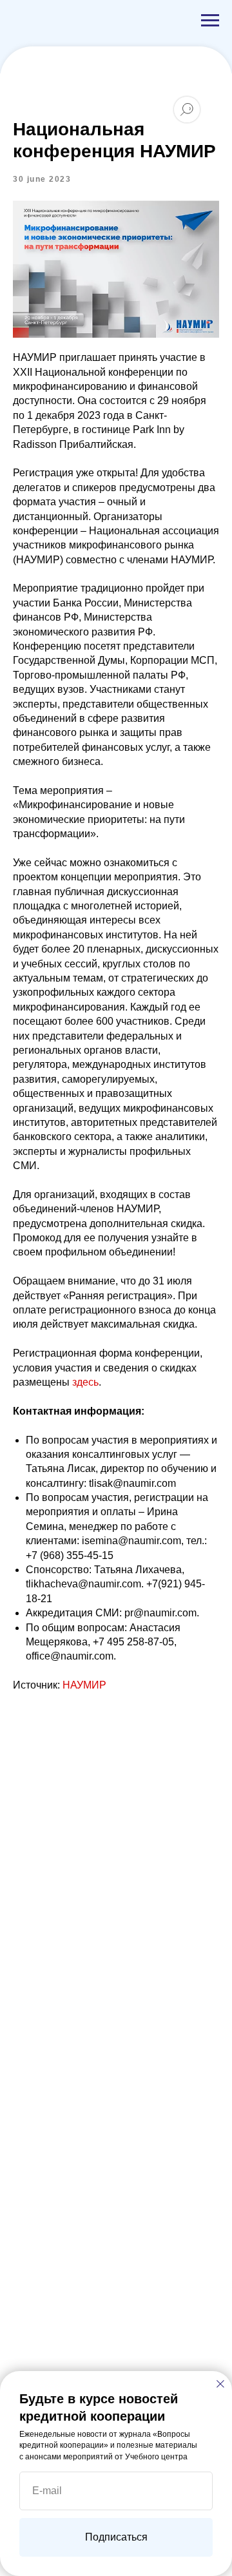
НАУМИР (84, 1685)
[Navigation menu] (210, 21)
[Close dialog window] (220, 2384)
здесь (85, 1382)
